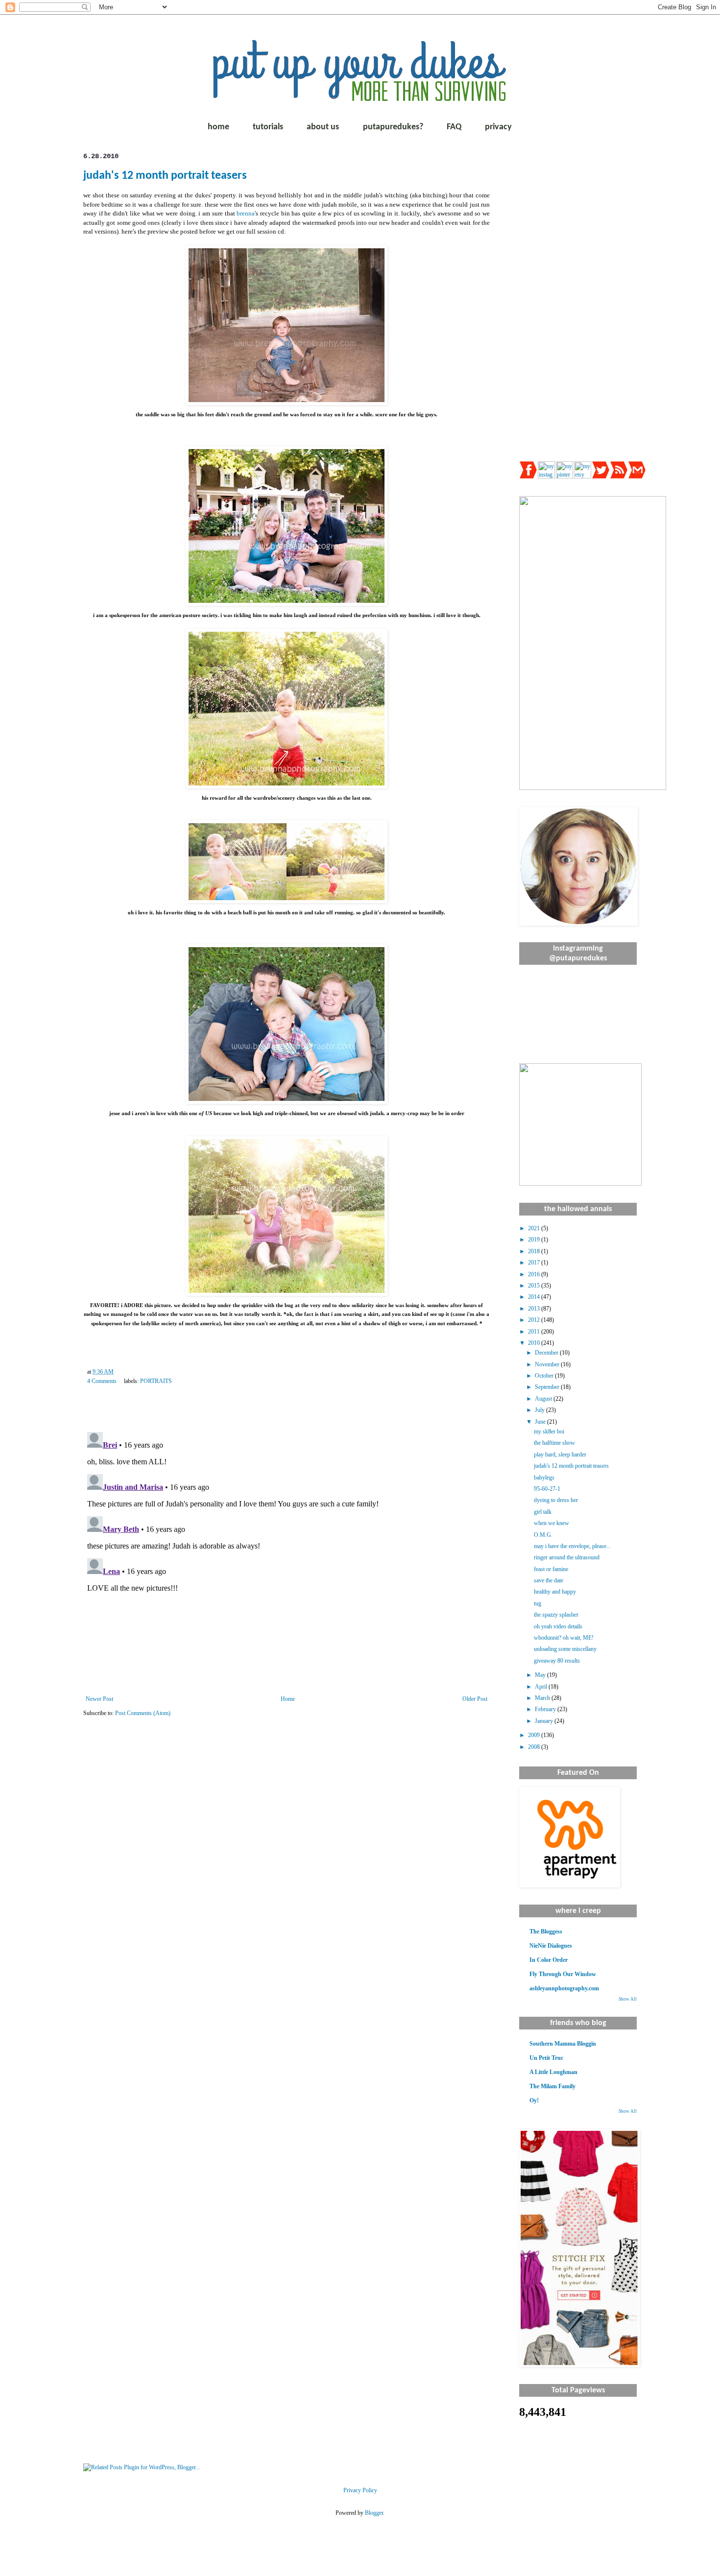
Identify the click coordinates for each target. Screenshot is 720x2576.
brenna (246, 213)
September (548, 1387)
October (545, 1376)
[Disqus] (287, 1550)
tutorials (268, 127)
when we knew (552, 1523)
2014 (535, 1297)
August (544, 1399)
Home (288, 1699)
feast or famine (551, 1569)
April (542, 1687)
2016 (535, 1274)
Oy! (534, 2100)
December (547, 1353)
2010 (535, 1343)
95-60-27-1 (547, 1489)
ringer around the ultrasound (567, 1557)
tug (538, 1603)
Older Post (475, 1699)
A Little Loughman (553, 2072)
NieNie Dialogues (551, 1946)
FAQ (454, 127)
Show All (628, 1999)
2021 (535, 1228)
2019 (535, 1240)
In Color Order (549, 1960)
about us (323, 127)
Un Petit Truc (546, 2058)
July (540, 1410)
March (543, 1698)
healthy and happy (555, 1592)
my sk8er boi (549, 1431)
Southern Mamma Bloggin (563, 2044)
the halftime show (554, 1443)
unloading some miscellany (565, 1649)
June (541, 1422)
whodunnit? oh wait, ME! (564, 1638)
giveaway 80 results (557, 1661)
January (545, 1721)
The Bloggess (546, 1932)
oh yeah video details (558, 1626)
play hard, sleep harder (560, 1455)
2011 (535, 1332)
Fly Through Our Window (563, 1974)
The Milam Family (552, 2086)
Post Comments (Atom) (143, 1713)
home (218, 127)
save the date (549, 1580)
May (541, 1675)
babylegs (544, 1478)
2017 (535, 1263)
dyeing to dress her (556, 1500)
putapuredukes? (393, 127)
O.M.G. (543, 1535)
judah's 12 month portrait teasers (165, 176)
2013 (535, 1309)
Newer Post (99, 1699)
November (548, 1364)
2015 (535, 1286)
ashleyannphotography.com (564, 1988)
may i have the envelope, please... (572, 1546)
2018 (535, 1251)
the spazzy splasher (556, 1615)
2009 (535, 1735)
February (546, 1709)
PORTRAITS (156, 1381)
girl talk (543, 1512)
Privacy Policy (360, 2490)
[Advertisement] (578, 299)
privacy (498, 127)
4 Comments (102, 1381)
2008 (535, 1747)
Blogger (374, 2513)
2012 (535, 1320)
